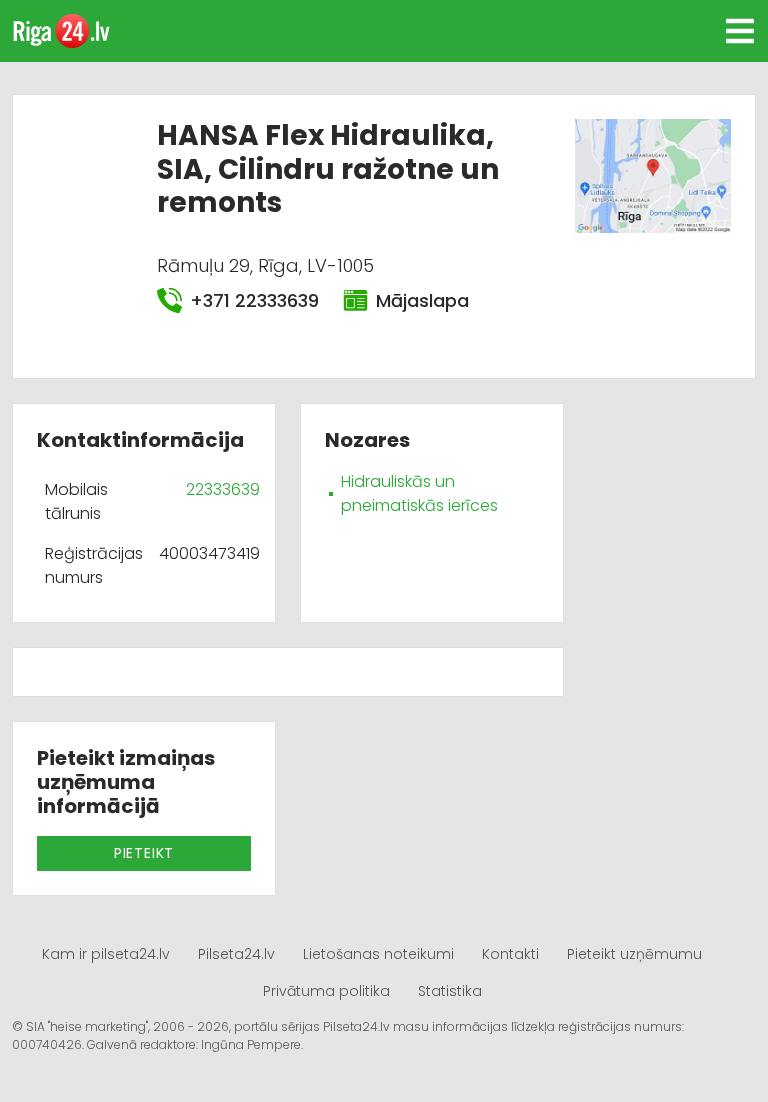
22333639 (223, 489)
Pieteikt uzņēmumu (634, 954)
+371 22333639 (254, 300)
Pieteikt (144, 853)
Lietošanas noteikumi (378, 954)
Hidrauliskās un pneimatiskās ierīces (419, 493)
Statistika (450, 991)
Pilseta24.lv (236, 954)
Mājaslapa (422, 300)
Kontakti (510, 954)
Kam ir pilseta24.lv (106, 954)
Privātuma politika (326, 991)
